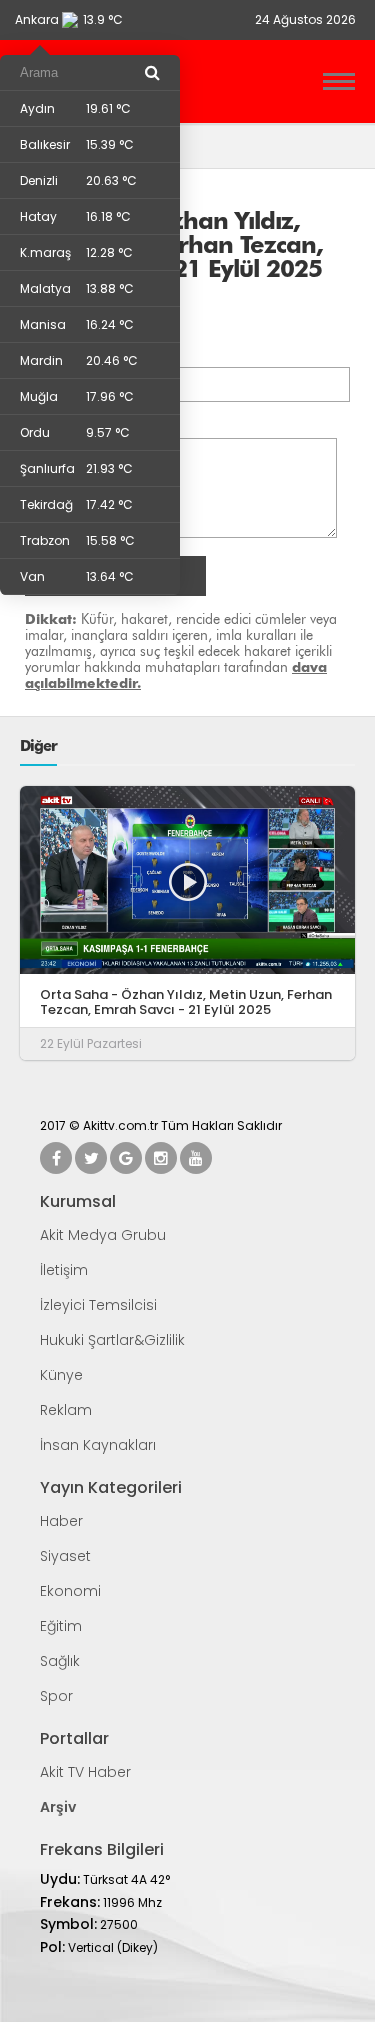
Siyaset (65, 1556)
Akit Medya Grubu (103, 1235)
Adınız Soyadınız (82, 354)
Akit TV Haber (85, 1772)
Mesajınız (57, 425)
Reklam (66, 1410)
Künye (61, 1375)
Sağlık (60, 1661)
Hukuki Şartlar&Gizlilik (112, 1340)
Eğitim (61, 1626)
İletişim (64, 1270)
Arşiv (58, 1807)
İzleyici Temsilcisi (98, 1305)
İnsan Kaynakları (98, 1445)
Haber (61, 1521)
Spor (56, 1696)
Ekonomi (70, 1591)
